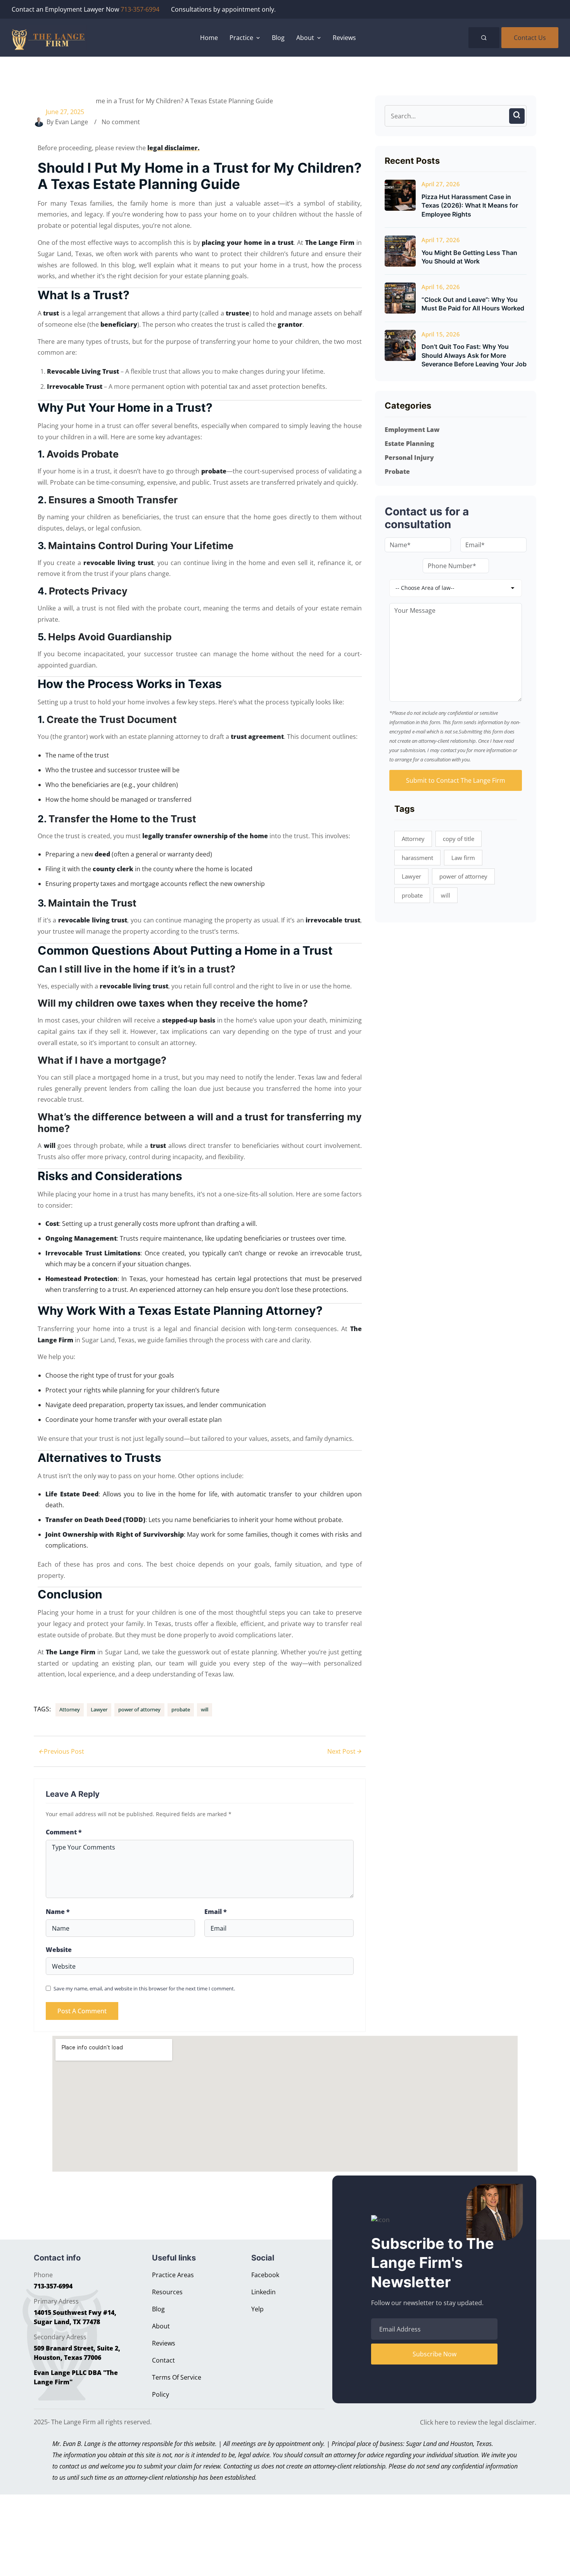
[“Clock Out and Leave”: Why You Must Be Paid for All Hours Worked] (400, 298)
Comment (64, 1832)
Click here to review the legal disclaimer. (478, 2422)
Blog (278, 38)
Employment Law (412, 430)
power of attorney (139, 1709)
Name (58, 1912)
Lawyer (99, 1709)
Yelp (257, 2309)
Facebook (265, 2275)
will (205, 1709)
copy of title (459, 839)
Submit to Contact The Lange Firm (456, 780)
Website (59, 1950)
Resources (167, 2292)
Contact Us (530, 38)
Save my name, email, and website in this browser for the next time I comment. (144, 1988)
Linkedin (263, 2292)
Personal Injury (409, 458)
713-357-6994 (140, 9)
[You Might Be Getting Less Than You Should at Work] (400, 251)
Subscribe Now (434, 2354)
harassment (417, 858)
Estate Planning (409, 444)
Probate (397, 472)
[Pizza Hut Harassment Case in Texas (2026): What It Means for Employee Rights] (400, 195)
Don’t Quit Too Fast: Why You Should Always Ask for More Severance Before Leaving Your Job (474, 355)
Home (209, 38)
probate (181, 1709)
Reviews (344, 38)
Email (216, 1912)
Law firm (463, 858)
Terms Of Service (177, 2377)
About (161, 2326)
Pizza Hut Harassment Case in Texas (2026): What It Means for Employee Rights (470, 205)
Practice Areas (173, 2275)
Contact (163, 2360)
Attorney (70, 1709)
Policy (161, 2394)
